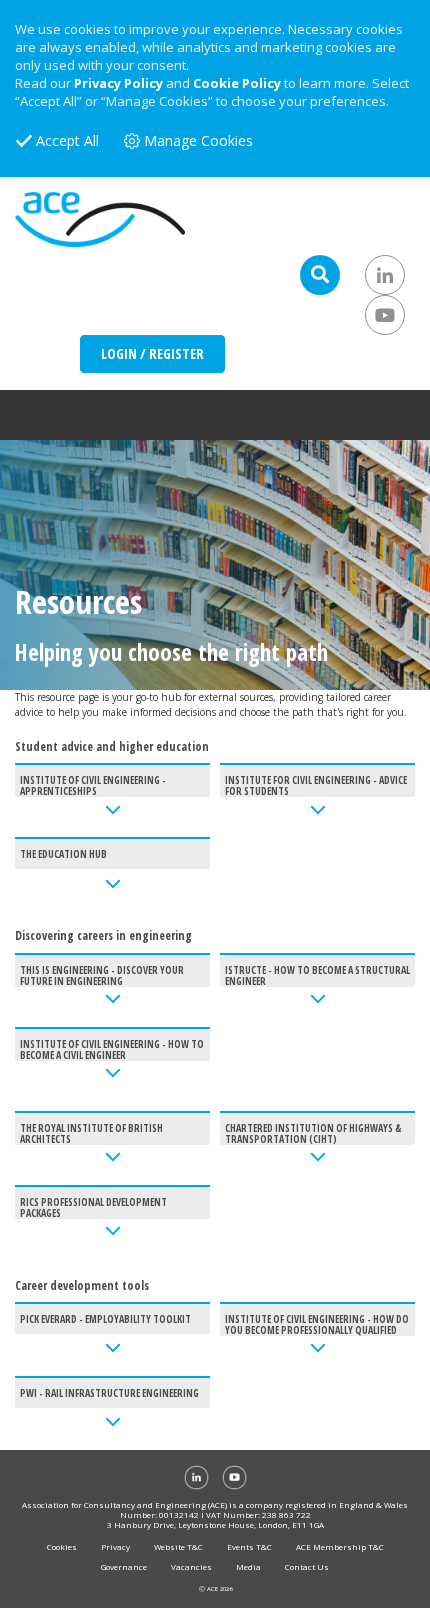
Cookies (62, 1546)
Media (248, 1566)
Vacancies (191, 1566)
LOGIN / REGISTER (152, 353)
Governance (124, 1566)
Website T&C (178, 1546)
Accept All (67, 140)
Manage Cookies (198, 140)
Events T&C (249, 1546)
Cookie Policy (237, 83)
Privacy (115, 1546)
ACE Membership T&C (340, 1546)
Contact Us (307, 1566)
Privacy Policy (118, 83)
